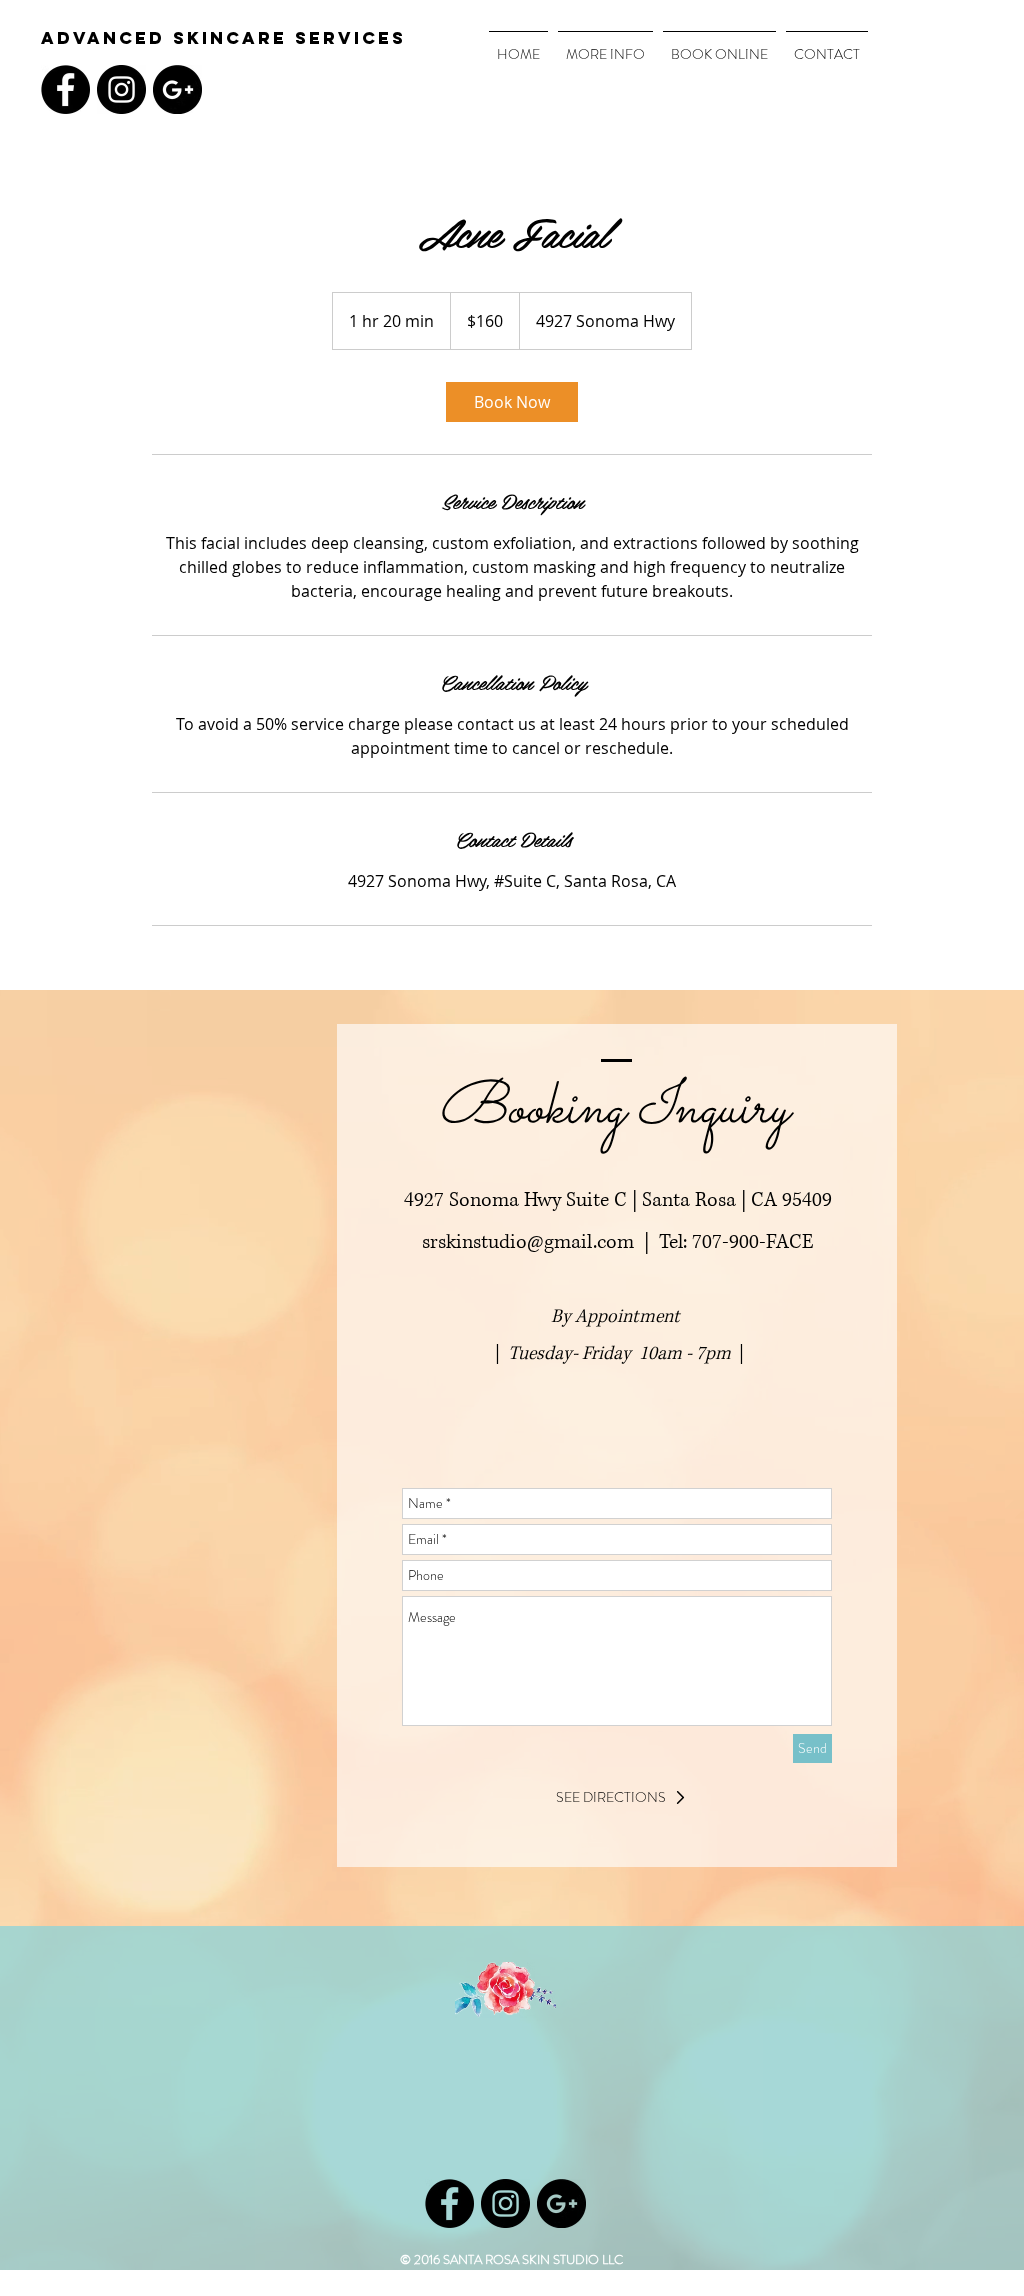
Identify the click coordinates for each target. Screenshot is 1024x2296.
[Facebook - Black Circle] (65, 89)
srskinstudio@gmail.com (528, 1242)
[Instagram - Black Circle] (121, 89)
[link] (512, 402)
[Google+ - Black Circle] (177, 89)
